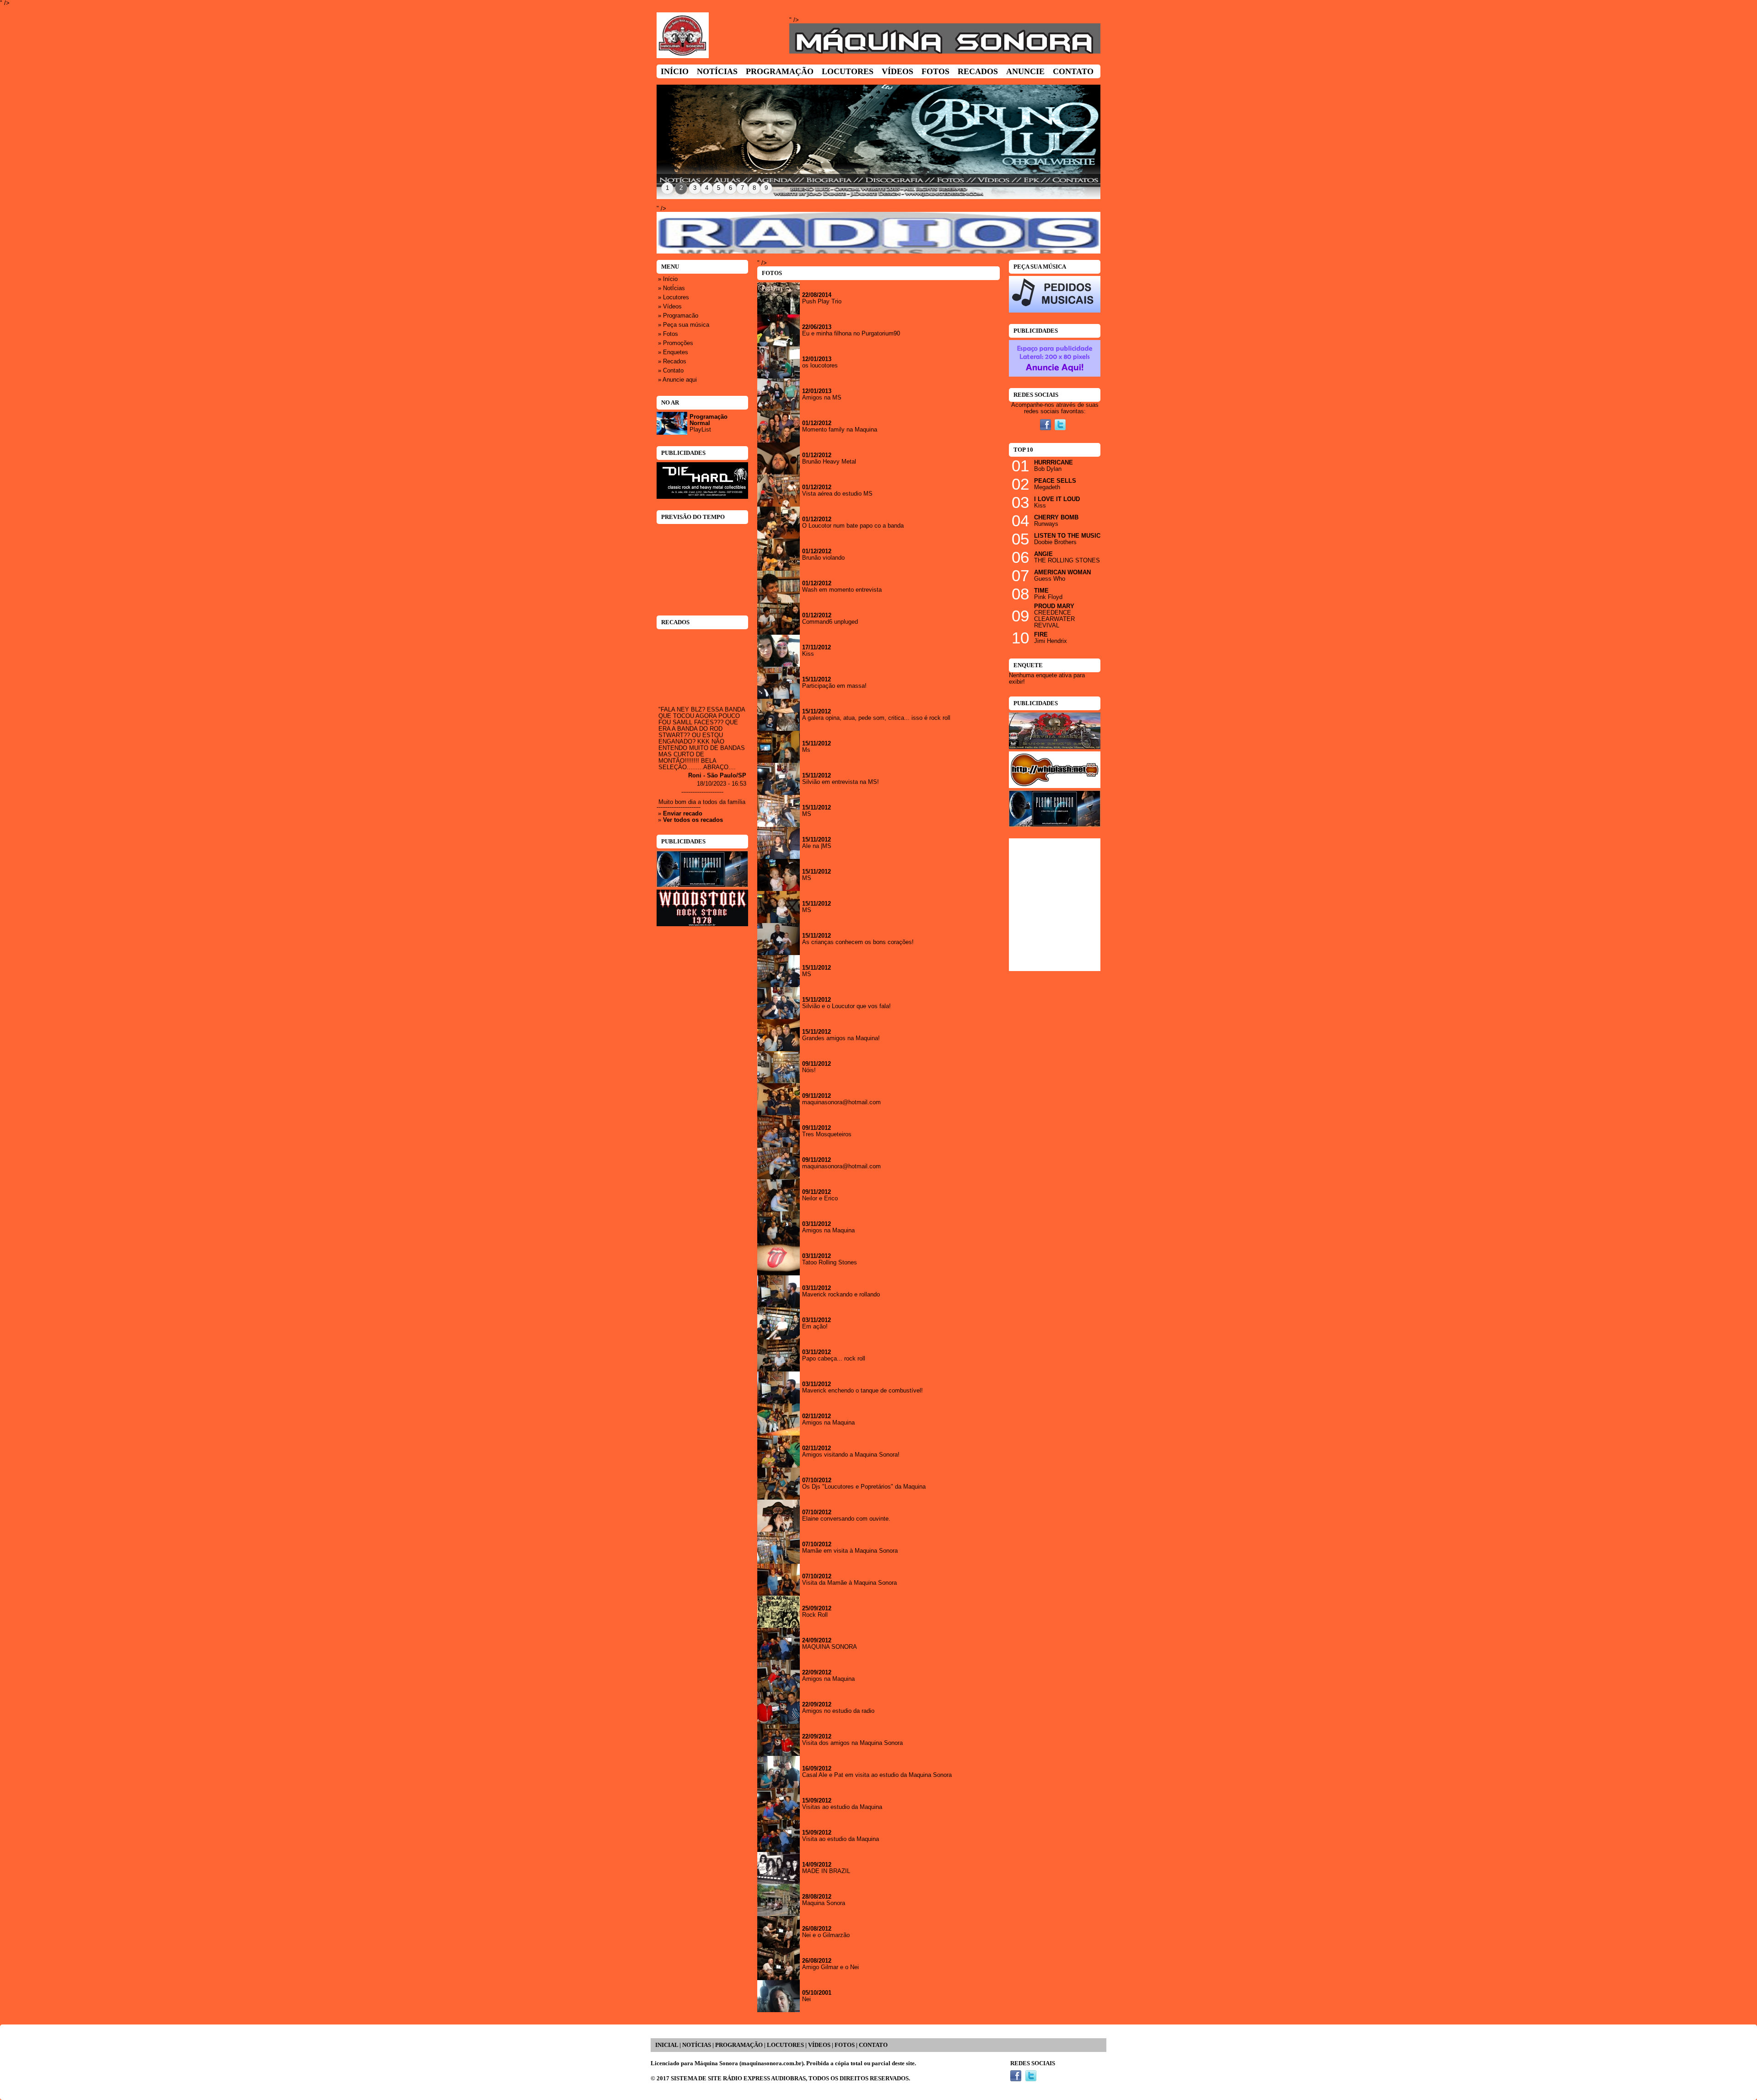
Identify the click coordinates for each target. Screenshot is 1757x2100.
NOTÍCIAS (697, 2045)
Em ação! (815, 1327)
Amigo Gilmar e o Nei (830, 1967)
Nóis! (809, 1070)
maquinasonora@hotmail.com (841, 1102)
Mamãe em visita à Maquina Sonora (850, 1551)
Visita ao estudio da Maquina (841, 1839)
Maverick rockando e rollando (841, 1295)
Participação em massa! (834, 686)
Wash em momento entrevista (842, 590)
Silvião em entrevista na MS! (841, 782)
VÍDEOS (819, 2045)
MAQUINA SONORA (830, 1647)
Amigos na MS (822, 398)
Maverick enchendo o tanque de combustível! (862, 1391)
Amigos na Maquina (828, 1231)
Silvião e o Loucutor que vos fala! (846, 1006)
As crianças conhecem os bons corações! (858, 942)
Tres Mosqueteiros (827, 1134)
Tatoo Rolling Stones (830, 1263)
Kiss (808, 654)
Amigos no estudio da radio (838, 1711)
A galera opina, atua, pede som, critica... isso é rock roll (876, 718)
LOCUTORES (785, 2045)
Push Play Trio (822, 302)
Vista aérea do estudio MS (837, 494)
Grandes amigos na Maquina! (841, 1038)
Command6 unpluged (830, 622)
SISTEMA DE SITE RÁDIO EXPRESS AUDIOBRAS (738, 2078)
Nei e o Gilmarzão (826, 1935)
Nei (806, 1999)
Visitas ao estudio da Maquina (842, 1807)
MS (807, 814)
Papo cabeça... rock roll (834, 1359)
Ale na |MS (817, 846)
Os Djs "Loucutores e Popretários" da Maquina (864, 1487)
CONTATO (873, 2045)
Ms (806, 750)
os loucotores (820, 366)
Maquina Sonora (824, 1903)
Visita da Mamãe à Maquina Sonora (849, 1583)
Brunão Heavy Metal (829, 462)
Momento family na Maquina (840, 430)
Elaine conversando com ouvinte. (846, 1519)
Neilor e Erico (820, 1198)
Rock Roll (815, 1615)
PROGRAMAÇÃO (739, 2045)
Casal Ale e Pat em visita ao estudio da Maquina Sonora (877, 1775)
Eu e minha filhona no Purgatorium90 (851, 334)
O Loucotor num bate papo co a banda (853, 526)
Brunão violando (823, 558)
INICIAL (667, 2045)
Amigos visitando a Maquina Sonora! (851, 1455)
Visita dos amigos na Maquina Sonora (852, 1743)
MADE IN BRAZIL (826, 1871)
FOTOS (845, 2045)
